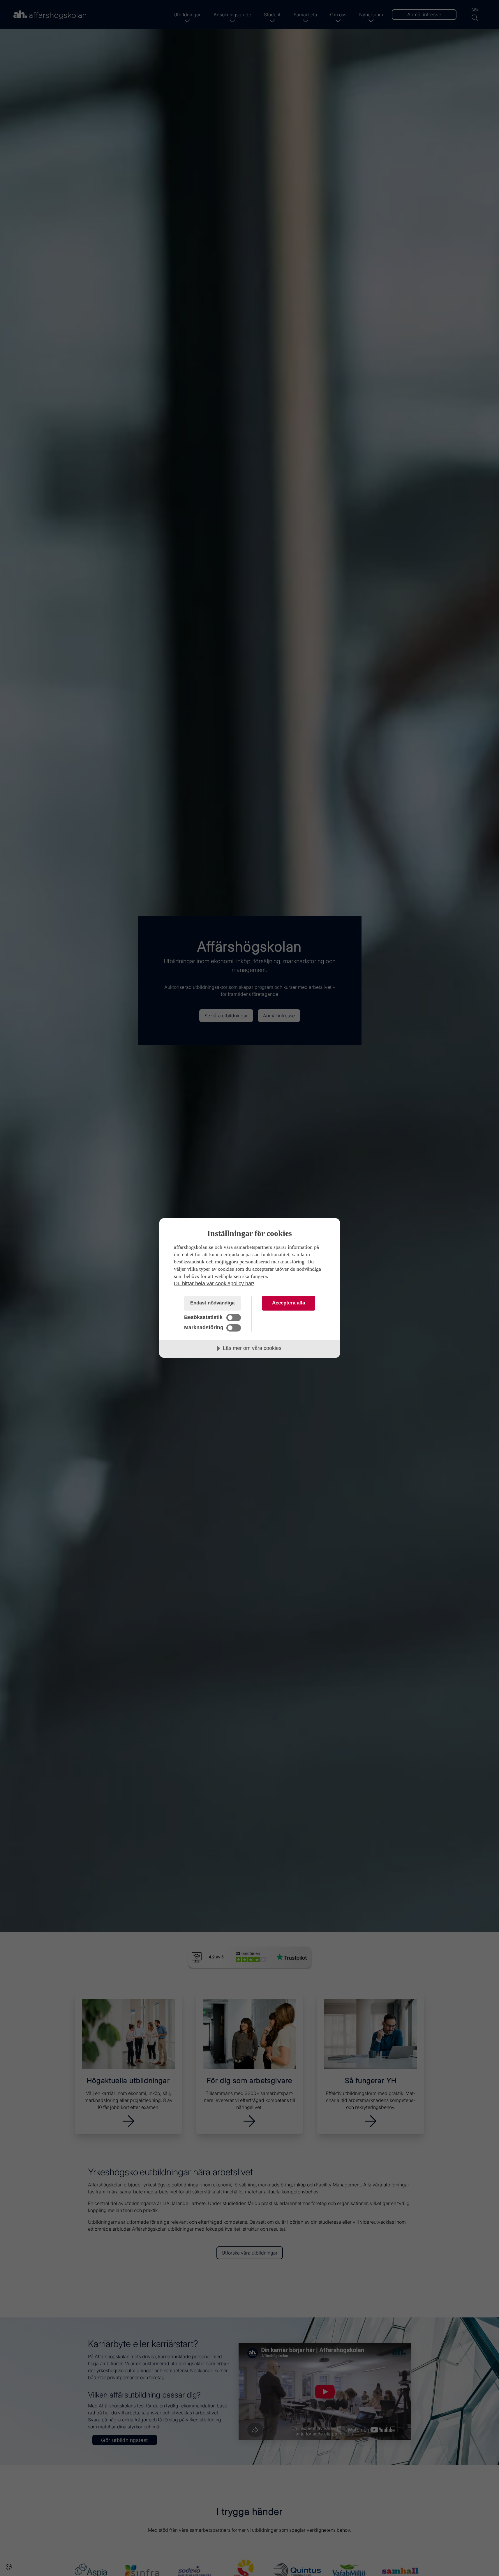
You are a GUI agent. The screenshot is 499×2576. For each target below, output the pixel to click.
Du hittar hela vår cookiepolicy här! (214, 1283)
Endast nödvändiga (212, 1303)
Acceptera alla (289, 1303)
